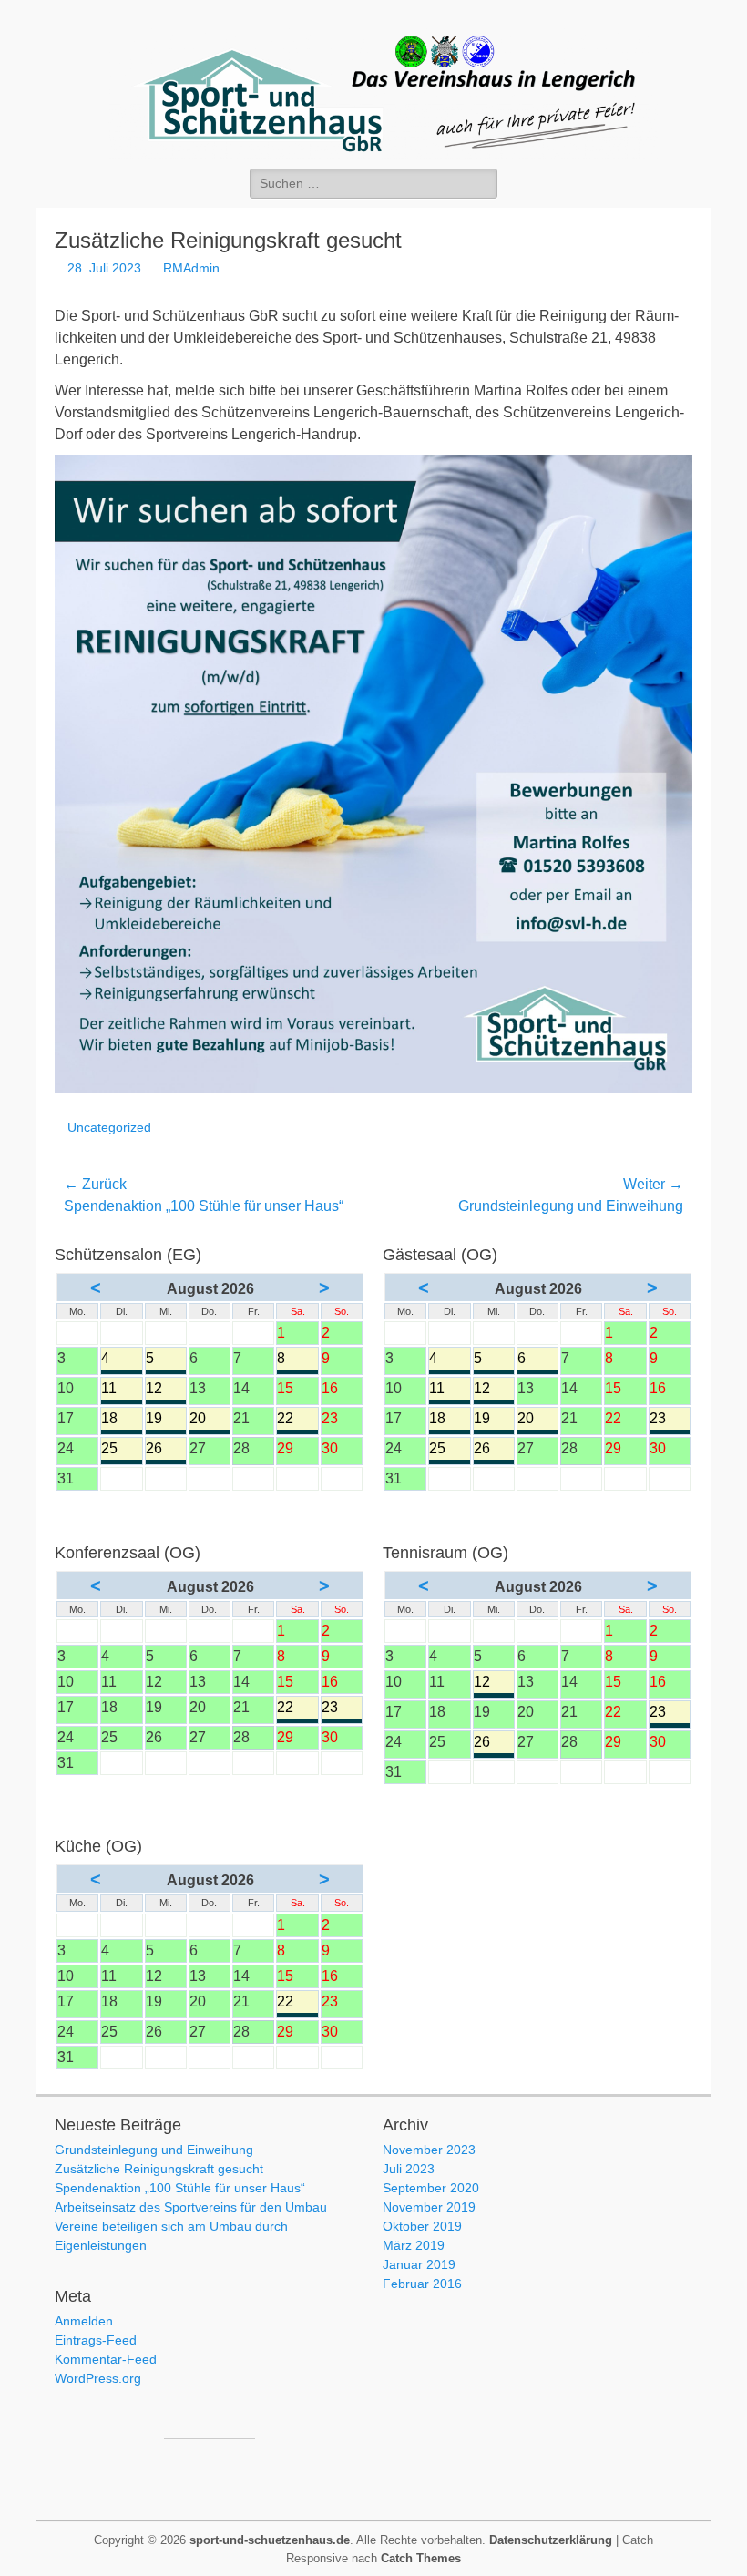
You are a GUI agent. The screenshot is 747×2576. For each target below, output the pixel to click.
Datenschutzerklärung (551, 2540)
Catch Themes (421, 2558)
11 (121, 1390)
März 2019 (414, 2245)
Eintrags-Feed (96, 2340)
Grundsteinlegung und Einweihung (154, 2150)
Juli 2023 (409, 2169)
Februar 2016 (422, 2284)
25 (121, 1450)
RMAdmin (191, 268)
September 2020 (431, 2188)
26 (166, 1450)
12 (166, 1390)
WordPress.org (98, 2378)
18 (121, 1420)
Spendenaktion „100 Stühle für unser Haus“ (180, 2188)
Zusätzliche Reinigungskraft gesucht (159, 2169)
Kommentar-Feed (106, 2359)
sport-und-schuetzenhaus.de (270, 2540)
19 (166, 1420)
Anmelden (84, 2321)
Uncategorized (109, 1127)
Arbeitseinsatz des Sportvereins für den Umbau (191, 2207)
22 (297, 1420)
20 (210, 1420)
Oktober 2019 (422, 2226)
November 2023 (429, 2150)
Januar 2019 (419, 2264)
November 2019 (429, 2207)
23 (670, 1420)
